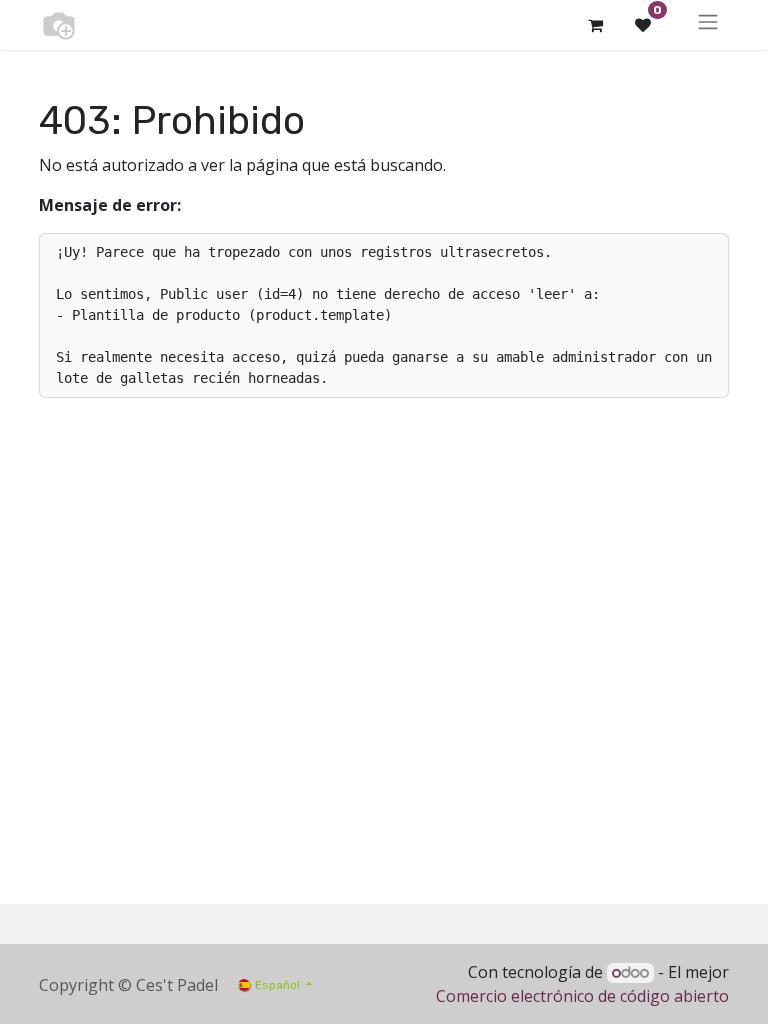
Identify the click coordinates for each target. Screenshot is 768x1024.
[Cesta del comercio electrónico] (595, 25)
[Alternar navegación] (708, 25)
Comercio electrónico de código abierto (582, 996)
